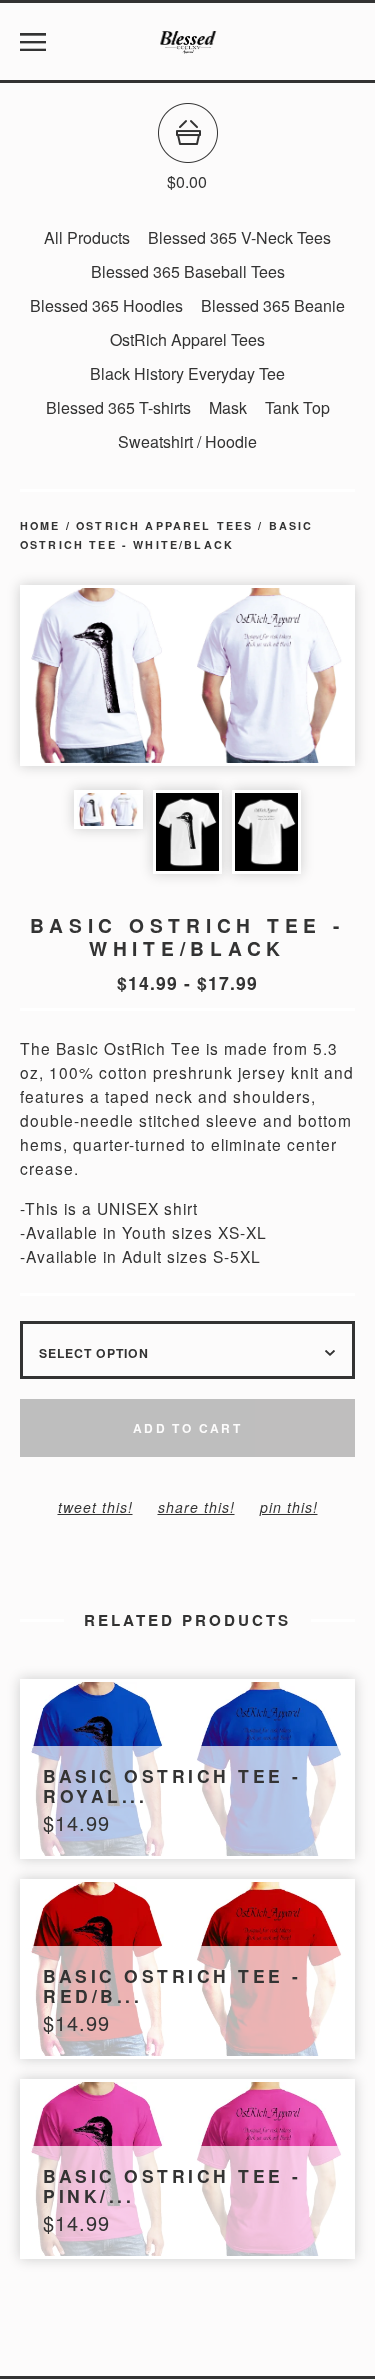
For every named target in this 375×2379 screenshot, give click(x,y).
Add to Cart (187, 1428)
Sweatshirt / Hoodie (187, 441)
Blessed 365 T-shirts (118, 407)
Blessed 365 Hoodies (106, 305)
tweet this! (95, 1507)
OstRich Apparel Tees (187, 339)
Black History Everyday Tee (187, 373)
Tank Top (297, 407)
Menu (33, 42)
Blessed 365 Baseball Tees (188, 271)
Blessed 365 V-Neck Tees (239, 237)
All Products (87, 237)
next (272, 677)
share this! (196, 1507)
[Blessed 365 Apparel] (187, 42)
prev (104, 677)
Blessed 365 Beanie (273, 305)
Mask (228, 407)
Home (40, 525)
